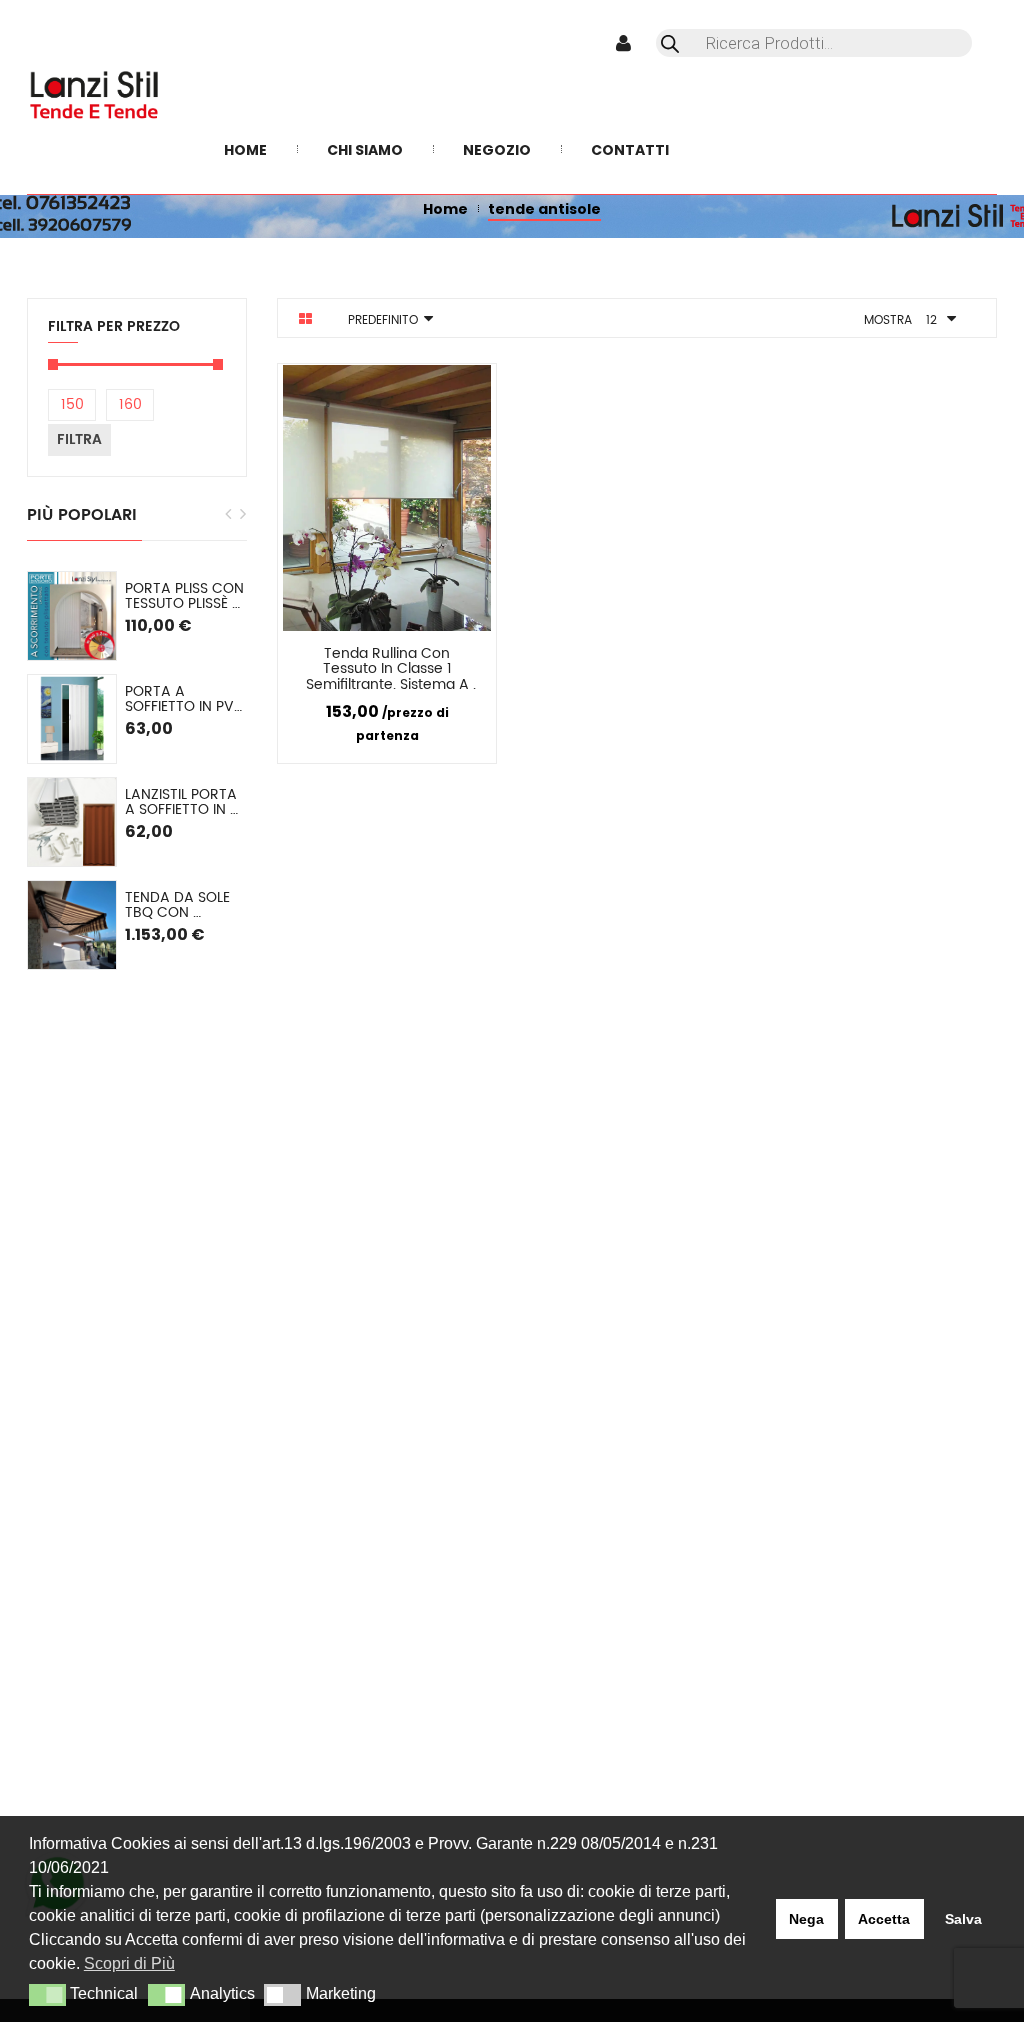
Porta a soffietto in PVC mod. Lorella (186, 699)
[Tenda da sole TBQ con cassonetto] (72, 925)
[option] (137, 770)
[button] (47, 1995)
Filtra (79, 439)
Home (445, 209)
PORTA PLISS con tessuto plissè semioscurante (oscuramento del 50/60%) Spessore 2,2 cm (186, 596)
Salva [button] (963, 1919)
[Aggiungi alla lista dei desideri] (467, 657)
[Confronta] (418, 657)
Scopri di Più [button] (129, 1963)
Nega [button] (806, 1919)
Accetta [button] (884, 1919)
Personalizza (338, 657)
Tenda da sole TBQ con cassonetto (179, 905)
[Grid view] (305, 319)
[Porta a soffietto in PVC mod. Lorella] (72, 719)
